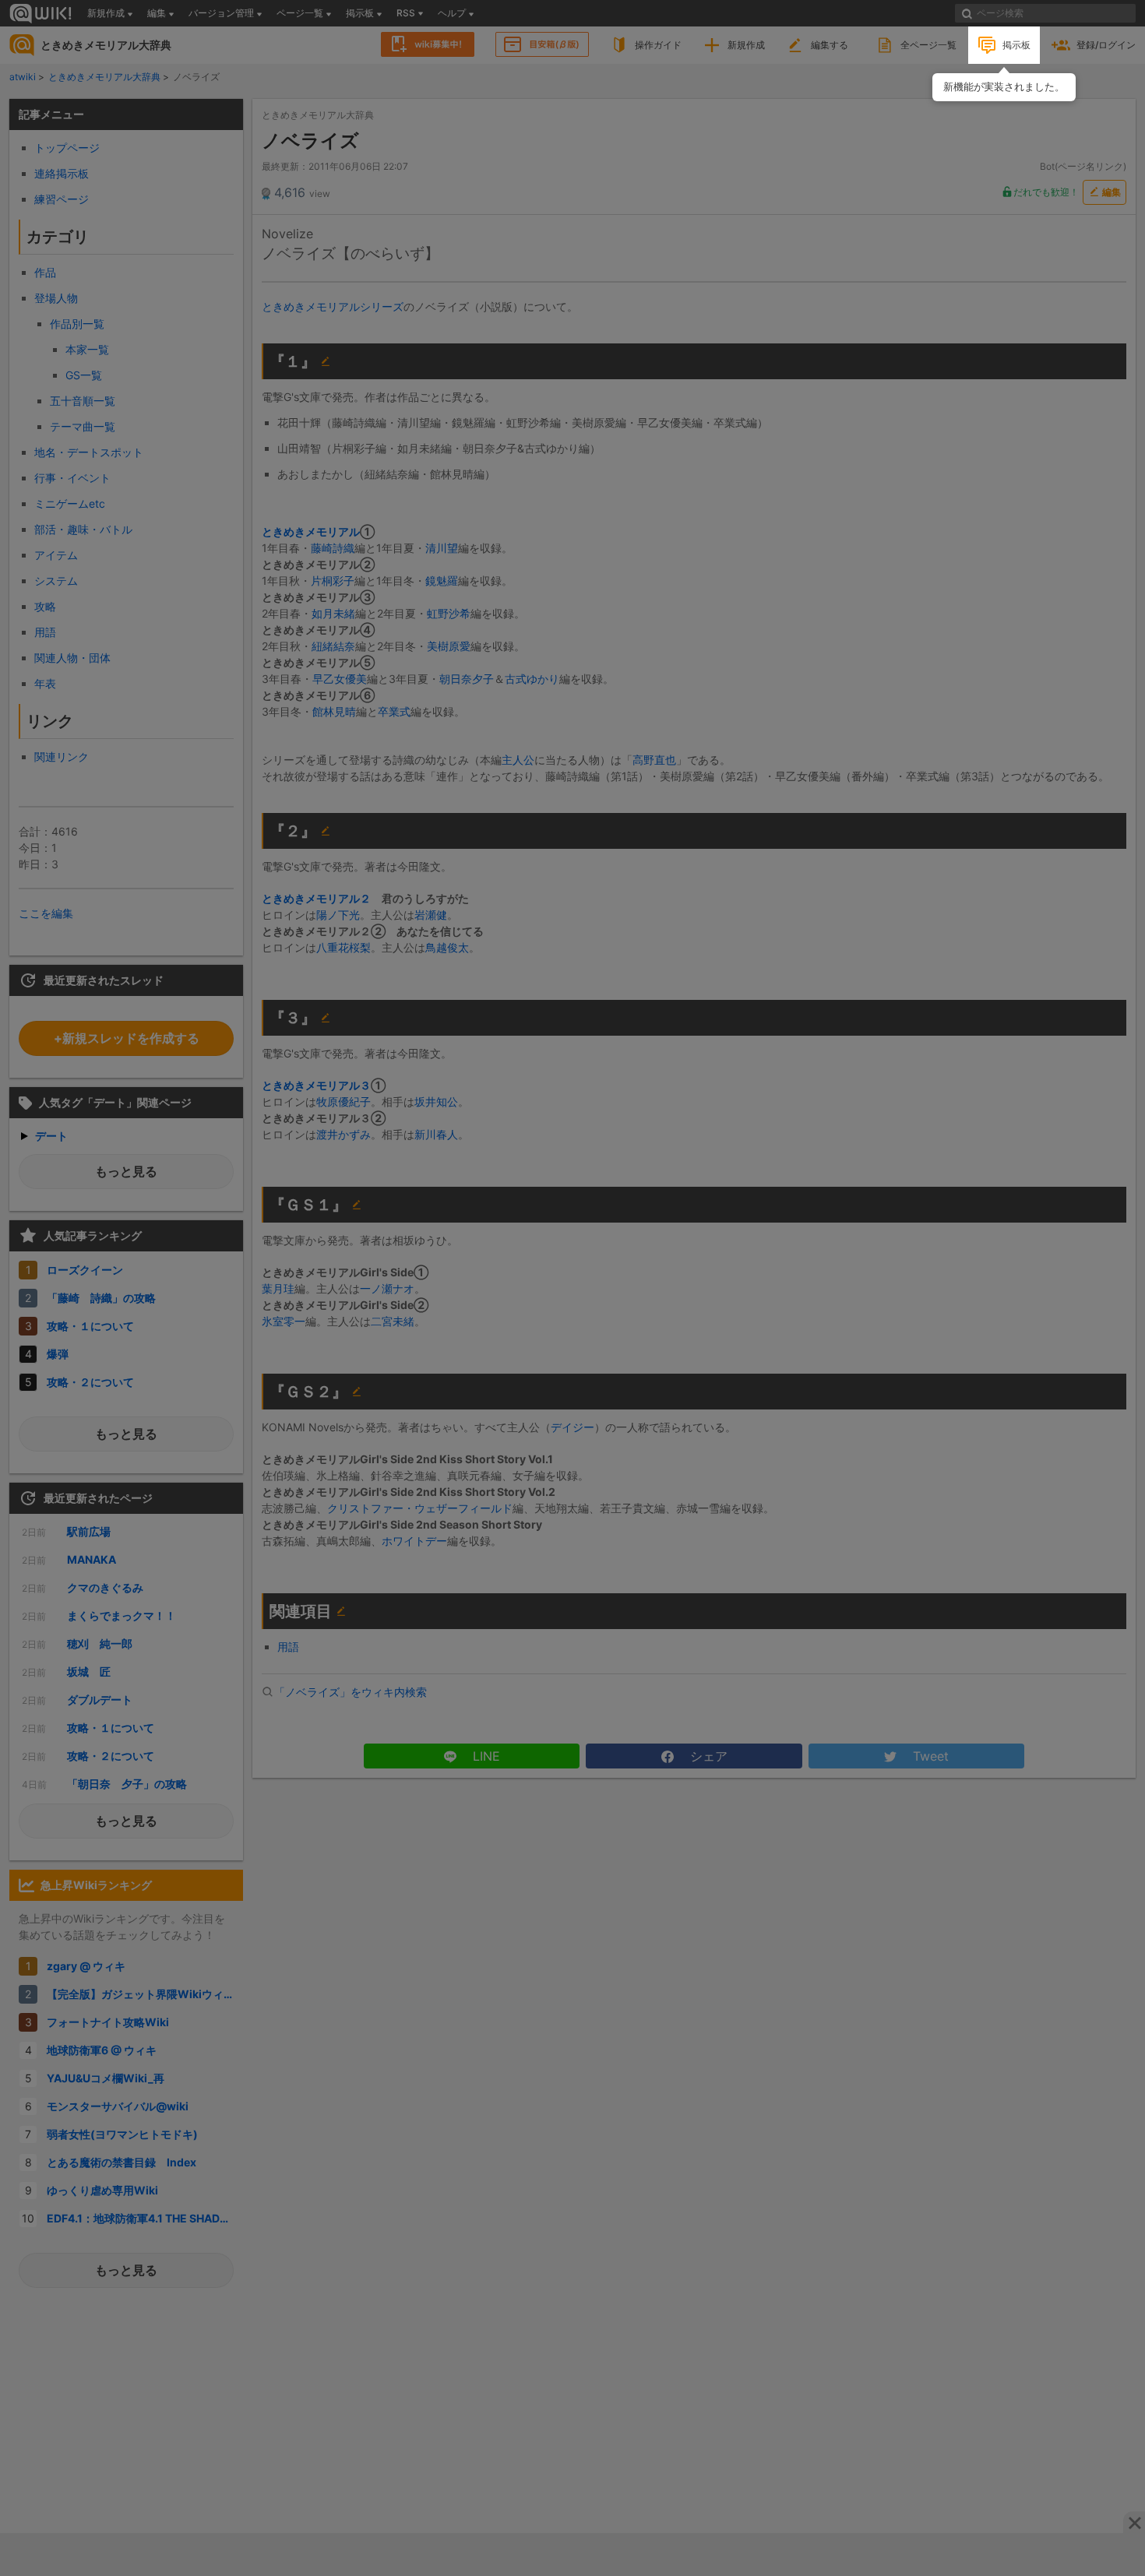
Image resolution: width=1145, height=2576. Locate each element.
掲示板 (1016, 45)
